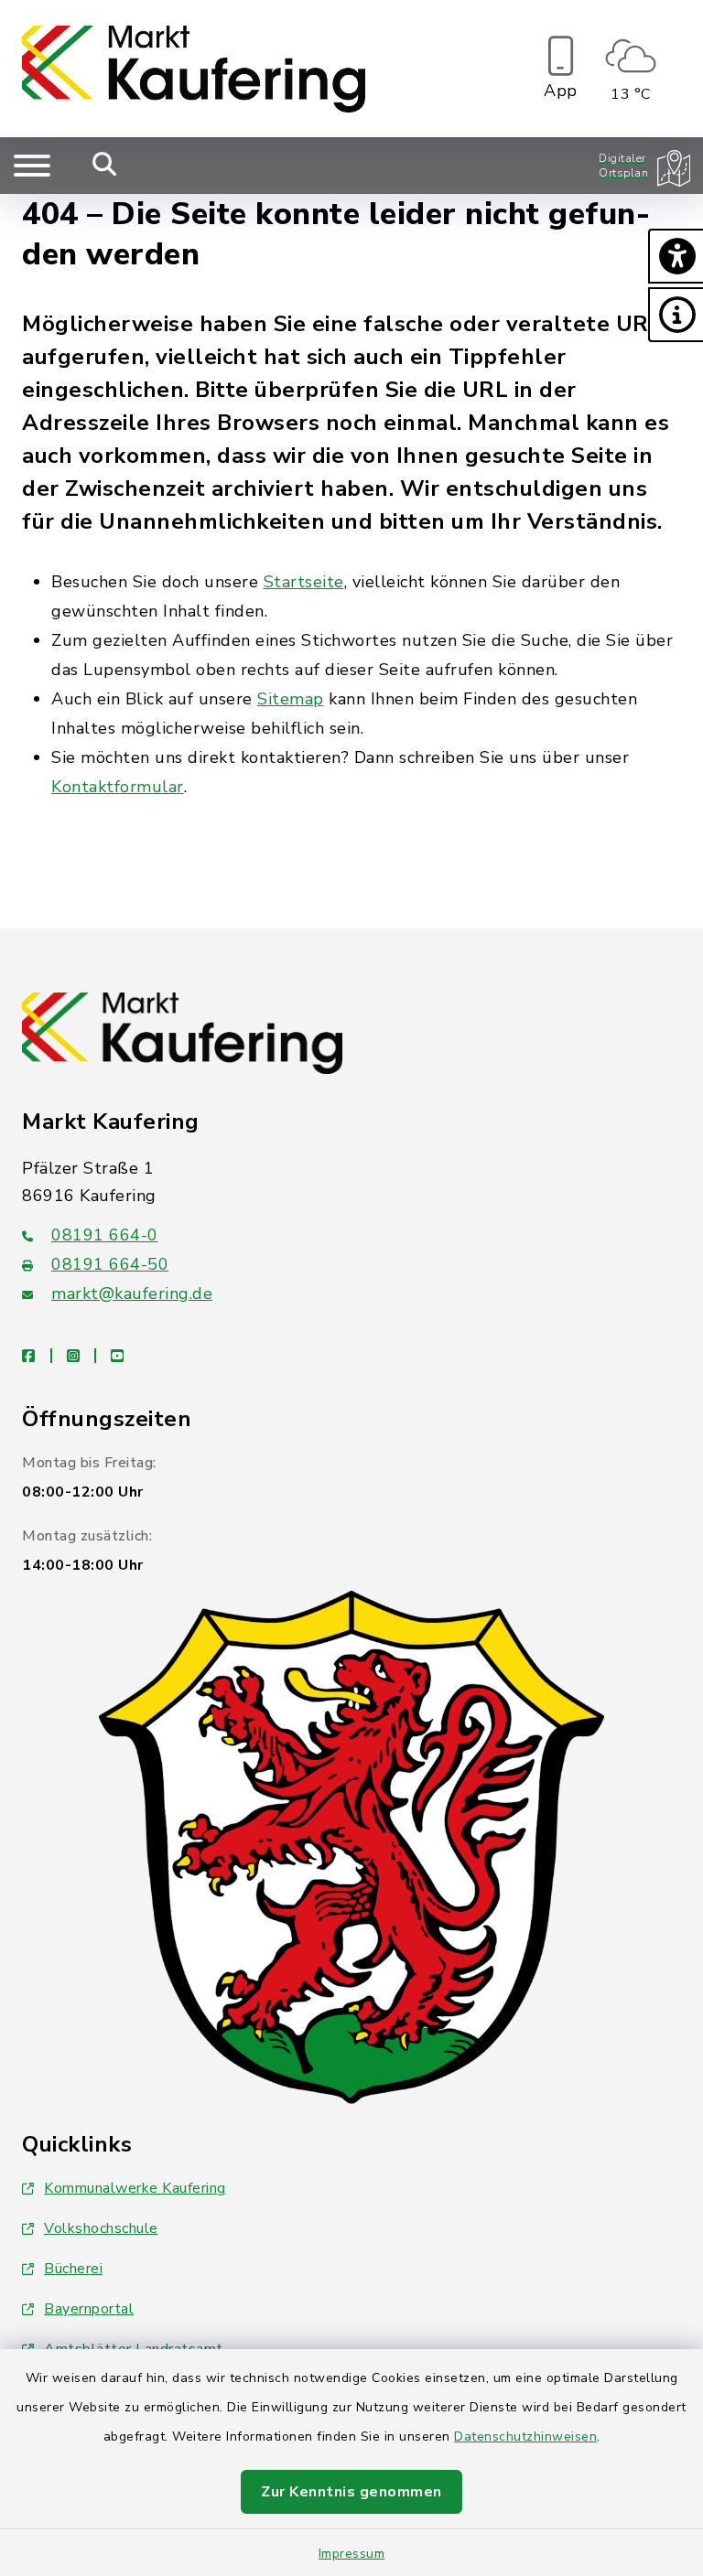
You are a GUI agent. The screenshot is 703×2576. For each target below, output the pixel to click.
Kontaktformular (118, 787)
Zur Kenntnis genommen (351, 2492)
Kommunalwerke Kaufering (135, 2188)
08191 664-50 (110, 1264)
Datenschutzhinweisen (525, 2436)
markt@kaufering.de (132, 1293)
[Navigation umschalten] (32, 166)
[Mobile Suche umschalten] (105, 166)
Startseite (304, 582)
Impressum (352, 2554)
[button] (676, 256)
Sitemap (291, 699)
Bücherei (73, 2269)
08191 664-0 (105, 1235)
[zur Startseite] (194, 69)
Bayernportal (89, 2309)
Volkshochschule (101, 2228)
